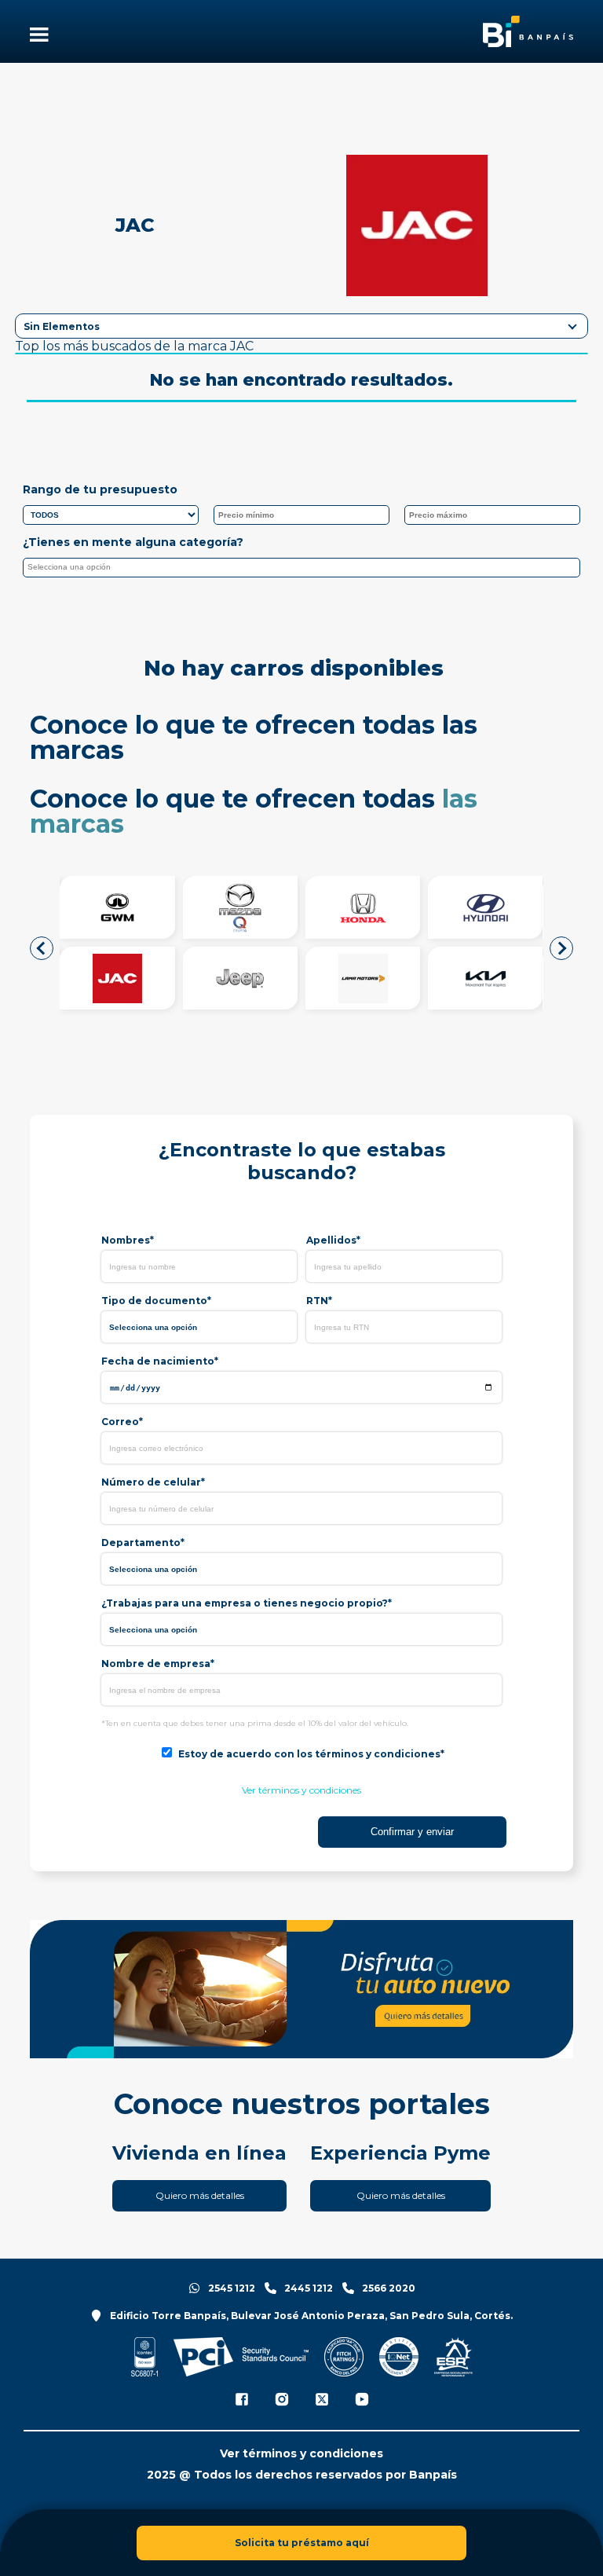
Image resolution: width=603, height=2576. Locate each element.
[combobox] (301, 568)
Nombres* (128, 1240)
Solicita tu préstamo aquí (302, 2543)
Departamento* (143, 1543)
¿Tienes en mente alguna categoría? (133, 542)
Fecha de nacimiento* (160, 1361)
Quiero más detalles (200, 2195)
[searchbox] (305, 570)
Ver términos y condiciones (301, 1790)
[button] (42, 948)
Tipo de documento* (156, 1301)
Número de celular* (153, 1482)
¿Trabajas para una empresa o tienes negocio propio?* (247, 1603)
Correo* (122, 1422)
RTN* (319, 1301)
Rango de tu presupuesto (100, 489)
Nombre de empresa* (158, 1664)
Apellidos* (333, 1240)
